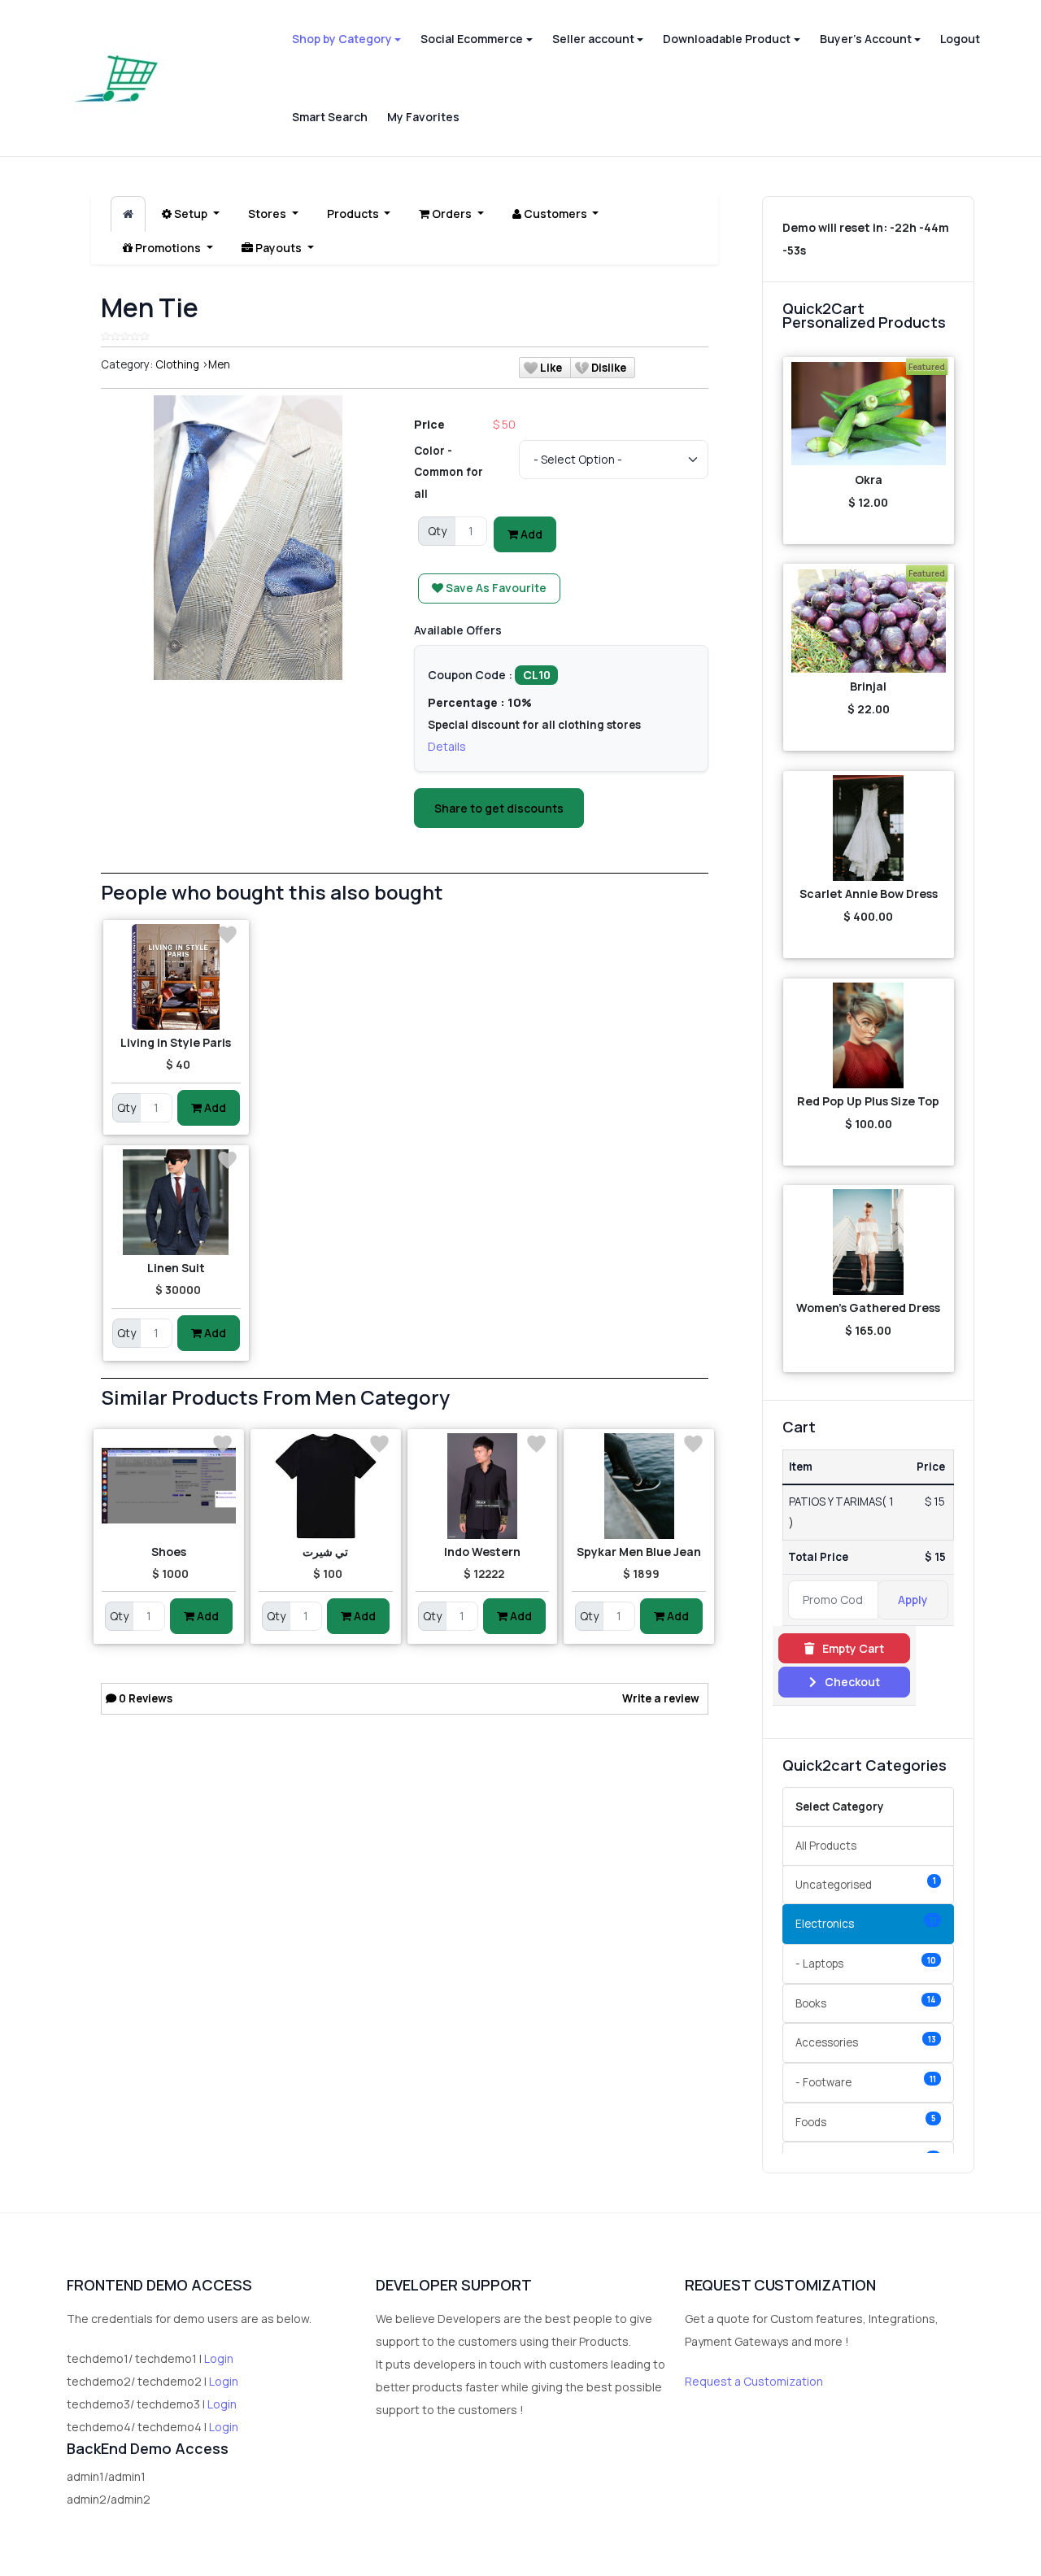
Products (354, 214)
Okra (869, 479)
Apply (913, 1600)
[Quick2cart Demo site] (116, 78)
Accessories (866, 2042)
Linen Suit (176, 1268)
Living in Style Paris (176, 1042)
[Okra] (869, 414)
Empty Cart (852, 1648)
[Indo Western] (483, 1486)
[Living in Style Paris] (176, 977)
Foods (866, 2121)
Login (219, 2358)
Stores (268, 214)
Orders (452, 214)
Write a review (661, 1698)
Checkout (851, 1682)
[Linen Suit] (176, 1202)
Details (447, 746)
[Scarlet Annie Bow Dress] (869, 828)
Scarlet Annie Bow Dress (869, 894)
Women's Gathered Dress (868, 1308)
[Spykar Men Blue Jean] (639, 1486)
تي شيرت (325, 1552)
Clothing (177, 364)
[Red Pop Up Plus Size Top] (869, 1035)
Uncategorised (866, 1883)
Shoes (169, 1552)
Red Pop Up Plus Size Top (868, 1101)
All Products (826, 1846)
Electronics (866, 1923)
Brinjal (868, 686)
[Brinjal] (869, 621)
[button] (346, 39)
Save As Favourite (495, 588)
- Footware (866, 2082)
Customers (555, 214)
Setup (191, 214)
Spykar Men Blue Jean (639, 1552)
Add (530, 534)
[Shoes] (169, 1486)
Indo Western (482, 1552)
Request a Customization (754, 2381)
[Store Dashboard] (128, 214)
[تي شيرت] (326, 1486)
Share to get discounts (499, 808)
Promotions (168, 248)
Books (866, 2002)
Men (219, 364)
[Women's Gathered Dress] (869, 1242)
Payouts (279, 248)
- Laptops (866, 1963)
